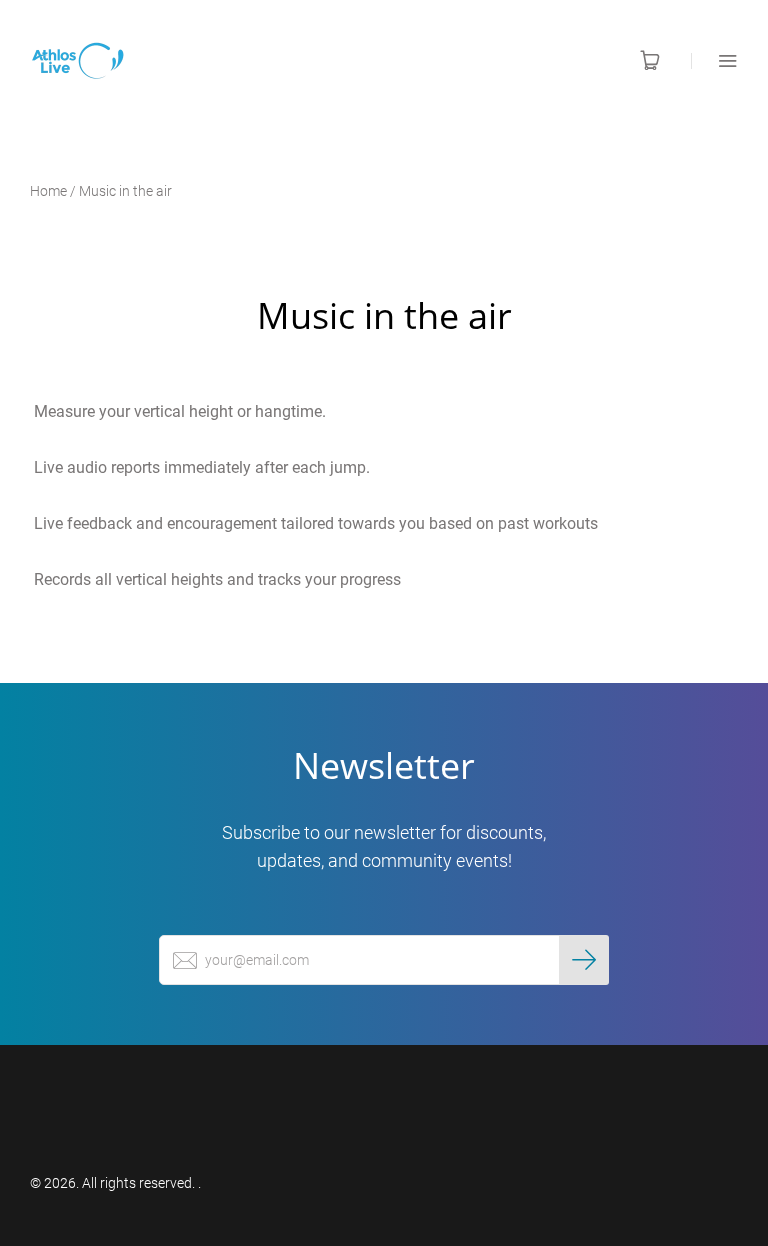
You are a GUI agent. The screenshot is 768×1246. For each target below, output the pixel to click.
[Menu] (714, 60)
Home (48, 191)
